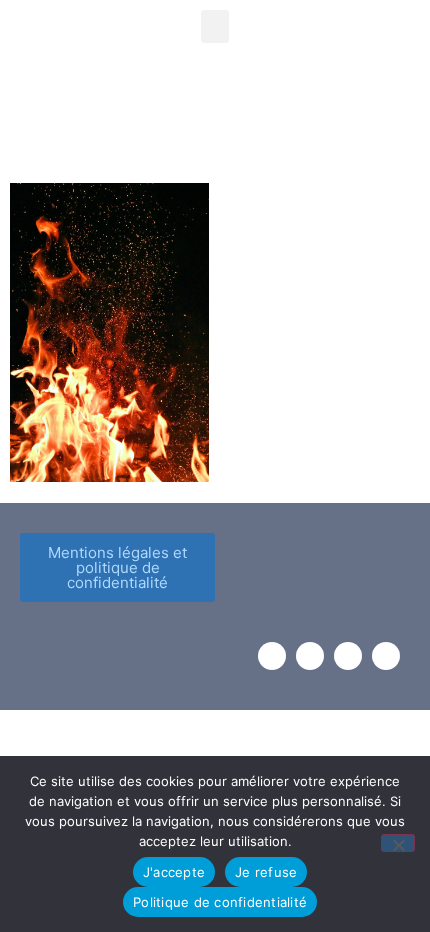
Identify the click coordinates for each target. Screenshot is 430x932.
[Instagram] (310, 656)
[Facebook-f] (272, 656)
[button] (215, 26)
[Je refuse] (398, 843)
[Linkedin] (386, 656)
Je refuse (266, 872)
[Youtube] (348, 656)
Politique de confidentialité (220, 902)
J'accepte (174, 872)
